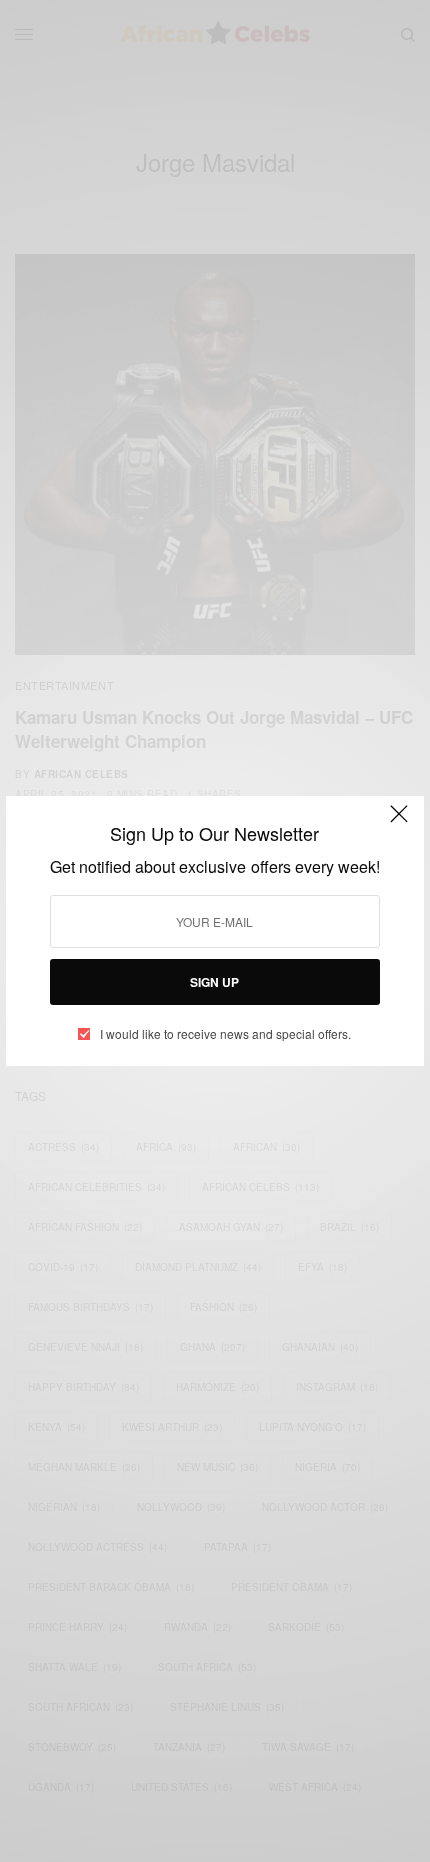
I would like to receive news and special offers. (225, 1034)
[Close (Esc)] (399, 823)
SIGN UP (214, 982)
